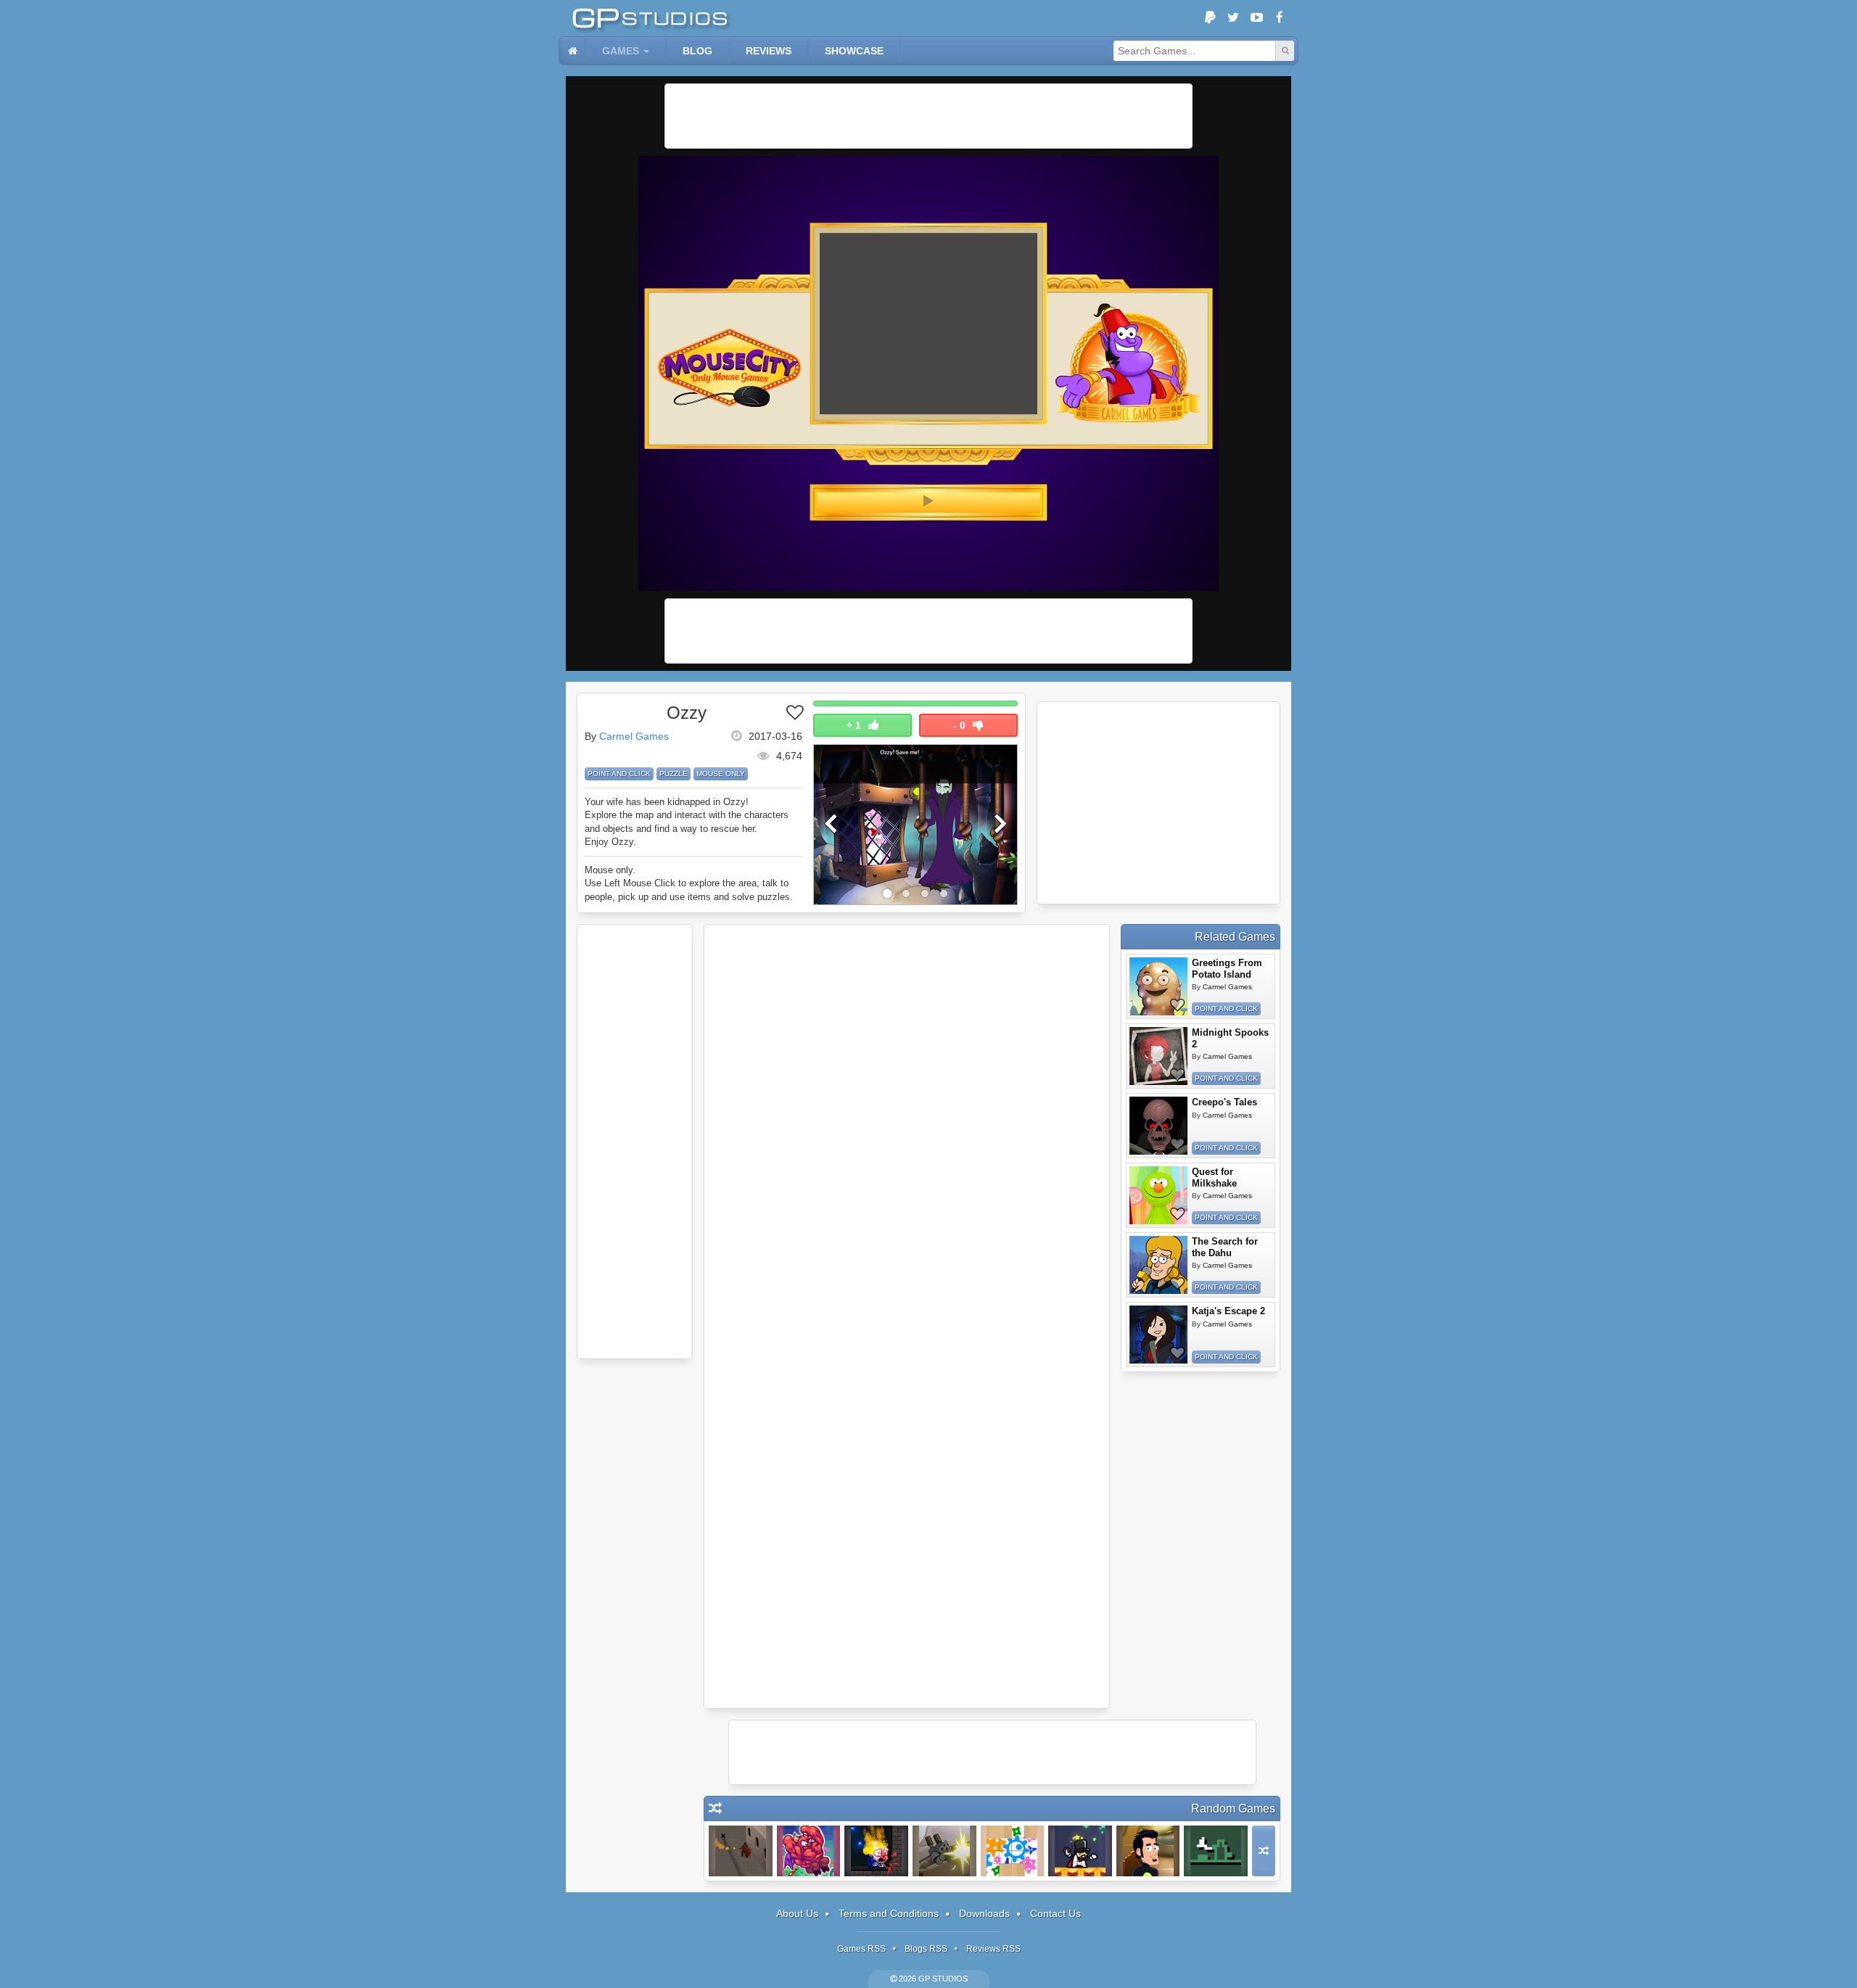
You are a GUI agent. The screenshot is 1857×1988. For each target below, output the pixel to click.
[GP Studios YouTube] (1256, 18)
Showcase (854, 51)
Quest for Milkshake (1214, 1177)
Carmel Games (634, 736)
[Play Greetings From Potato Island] (1158, 986)
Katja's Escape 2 (1228, 1311)
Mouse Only (721, 774)
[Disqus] (907, 1124)
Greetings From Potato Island (1227, 969)
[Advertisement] (928, 116)
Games (621, 51)
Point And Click (619, 774)
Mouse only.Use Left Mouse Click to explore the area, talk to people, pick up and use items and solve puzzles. (689, 883)
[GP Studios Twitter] (1233, 18)
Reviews (769, 51)
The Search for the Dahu (1225, 1247)
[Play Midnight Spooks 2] (1158, 1056)
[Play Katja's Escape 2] (1158, 1335)
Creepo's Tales (1224, 1102)
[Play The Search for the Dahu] (1158, 1265)
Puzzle (674, 774)
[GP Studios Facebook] (1280, 18)
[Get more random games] (1264, 1851)
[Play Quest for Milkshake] (1158, 1195)
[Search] (1285, 51)
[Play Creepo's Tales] (1158, 1126)
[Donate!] (1210, 18)
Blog (697, 51)
